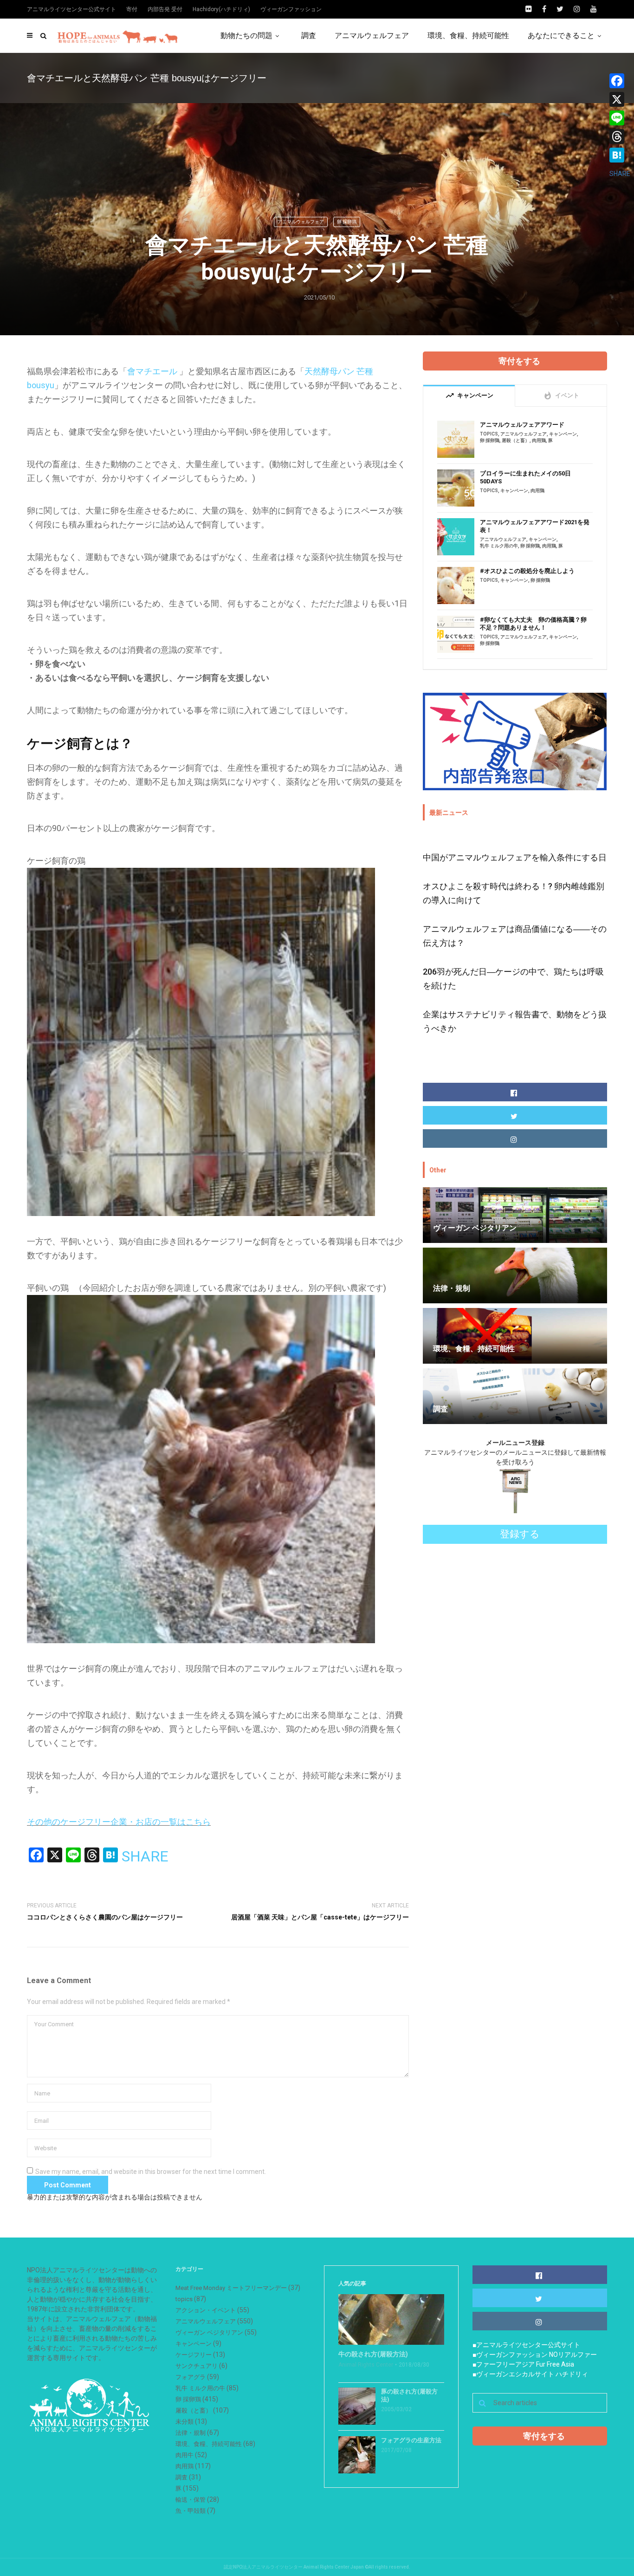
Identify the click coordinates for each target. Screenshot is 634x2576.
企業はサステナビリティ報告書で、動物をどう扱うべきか (515, 1021)
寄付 (132, 9)
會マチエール (152, 371)
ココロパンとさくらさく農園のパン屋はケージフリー (105, 1917)
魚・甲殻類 (191, 2511)
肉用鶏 (539, 440)
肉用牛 (184, 2455)
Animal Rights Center (366, 2365)
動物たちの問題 (246, 36)
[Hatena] (620, 155)
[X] (620, 99)
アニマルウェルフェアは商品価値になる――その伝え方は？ (515, 936)
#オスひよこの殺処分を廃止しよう (527, 571)
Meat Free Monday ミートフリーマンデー (231, 2288)
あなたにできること (561, 36)
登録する (520, 1534)
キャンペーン (563, 434)
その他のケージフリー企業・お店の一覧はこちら (119, 1822)
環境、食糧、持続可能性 (468, 36)
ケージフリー (194, 2355)
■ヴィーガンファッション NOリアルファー (535, 2355)
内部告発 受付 (165, 9)
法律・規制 (191, 2433)
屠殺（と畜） (516, 440)
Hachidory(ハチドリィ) (221, 9)
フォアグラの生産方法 (411, 2440)
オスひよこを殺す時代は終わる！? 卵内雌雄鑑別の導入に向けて (514, 893)
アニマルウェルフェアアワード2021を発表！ (535, 526)
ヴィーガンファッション (291, 9)
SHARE (145, 1856)
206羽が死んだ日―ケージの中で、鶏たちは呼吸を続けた (513, 979)
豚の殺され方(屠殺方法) (409, 2395)
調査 (309, 36)
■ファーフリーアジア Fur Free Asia (523, 2364)
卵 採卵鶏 (347, 222)
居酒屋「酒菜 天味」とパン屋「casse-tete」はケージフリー (320, 1917)
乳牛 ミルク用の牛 (499, 546)
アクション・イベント (206, 2310)
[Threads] (620, 137)
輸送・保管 (191, 2500)
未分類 (184, 2422)
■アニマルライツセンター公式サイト (526, 2345)
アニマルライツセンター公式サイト (71, 9)
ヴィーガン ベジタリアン (209, 2332)
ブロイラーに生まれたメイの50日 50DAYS (525, 477)
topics (489, 434)
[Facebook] (620, 81)
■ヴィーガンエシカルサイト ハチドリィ (530, 2374)
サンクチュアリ (197, 2366)
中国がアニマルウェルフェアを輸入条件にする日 (515, 857)
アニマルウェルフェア (372, 36)
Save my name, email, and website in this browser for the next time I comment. (151, 2172)
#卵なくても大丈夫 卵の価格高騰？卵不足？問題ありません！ (533, 624)
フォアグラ (191, 2377)
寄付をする (519, 361)
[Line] (620, 118)
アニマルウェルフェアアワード (522, 425)
